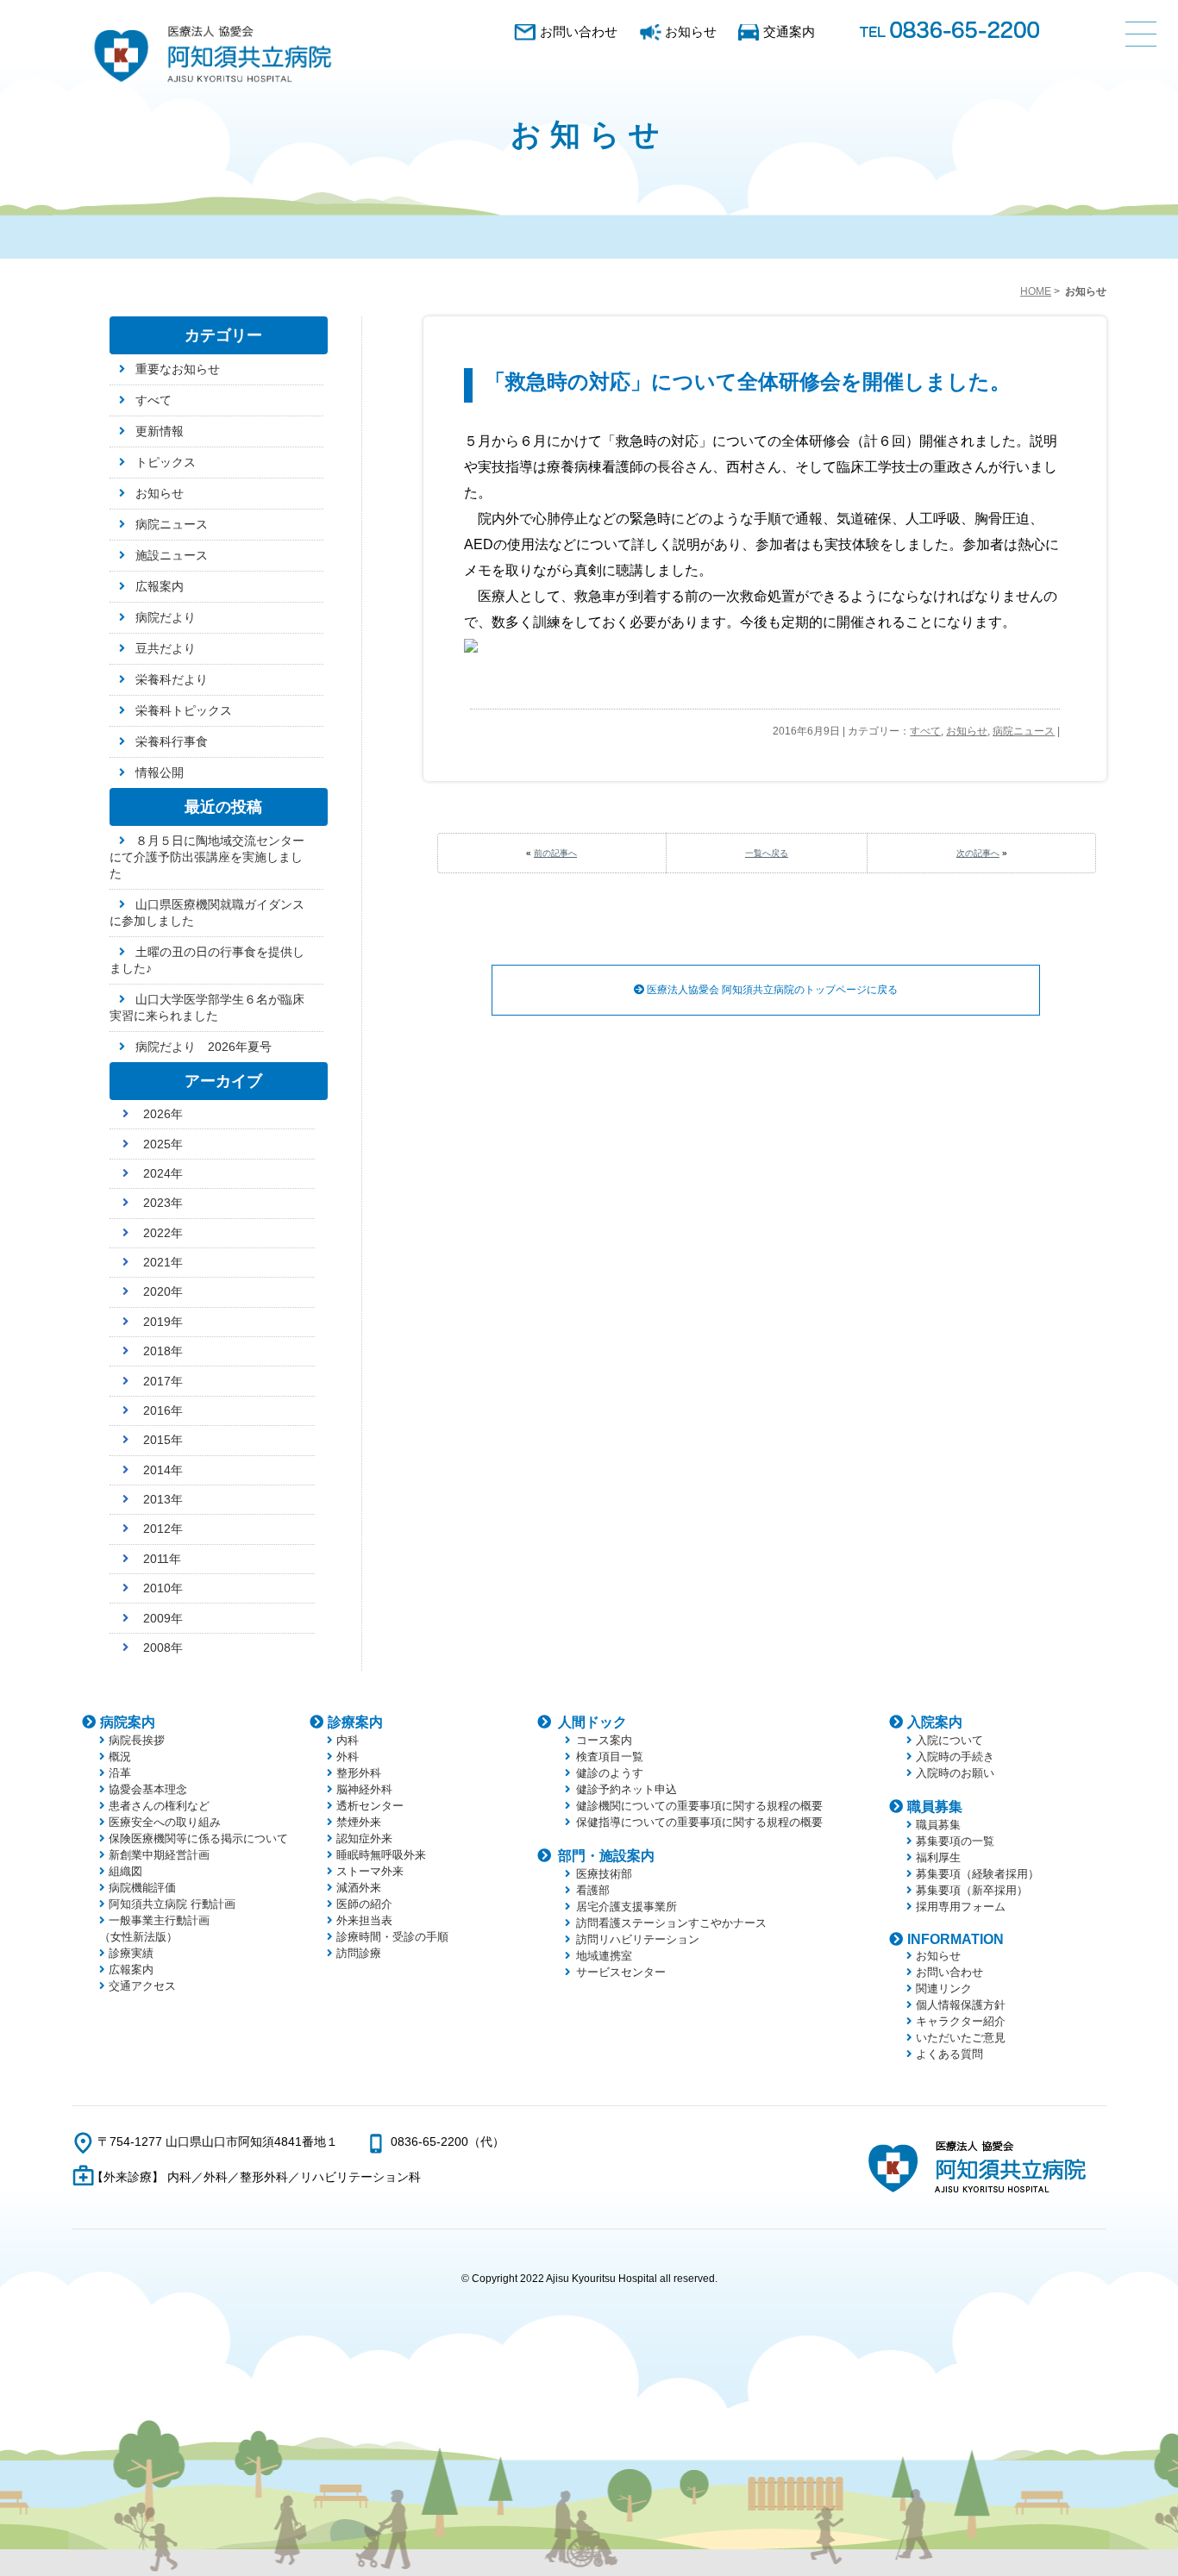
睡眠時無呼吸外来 (381, 1855)
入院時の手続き (955, 1757)
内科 (348, 1740)
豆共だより (166, 648)
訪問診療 (359, 1953)
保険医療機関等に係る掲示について (198, 1838)
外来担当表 (364, 1920)
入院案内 (935, 1722)
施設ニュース (172, 555)
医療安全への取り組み (165, 1822)
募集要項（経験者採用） (977, 1874)
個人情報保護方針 (961, 2005)
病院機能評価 (142, 1888)
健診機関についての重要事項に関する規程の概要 (699, 1806)
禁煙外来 (359, 1822)
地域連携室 (604, 1956)
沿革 (120, 1773)
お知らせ (691, 31)
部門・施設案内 (606, 1856)
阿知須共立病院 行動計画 (172, 1904)
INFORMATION (956, 1939)
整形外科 (359, 1773)
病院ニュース (1024, 731)
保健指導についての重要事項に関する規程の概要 (699, 1822)
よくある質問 (949, 2054)
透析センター (370, 1806)
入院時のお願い (955, 1773)
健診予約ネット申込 (627, 1789)
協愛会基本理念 (148, 1789)
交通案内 (789, 31)
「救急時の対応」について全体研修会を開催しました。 (748, 381)
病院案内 (128, 1722)
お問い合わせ (579, 31)
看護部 (593, 1890)
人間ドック (592, 1722)
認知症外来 (364, 1838)
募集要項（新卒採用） (972, 1890)
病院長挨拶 (137, 1740)
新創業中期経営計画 (159, 1855)
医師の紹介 (364, 1904)
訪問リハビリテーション (638, 1939)
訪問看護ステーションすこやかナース (671, 1923)
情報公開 (160, 772)
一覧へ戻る (767, 853)
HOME (1036, 291)
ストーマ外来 (370, 1871)
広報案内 (160, 586)
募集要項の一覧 (955, 1841)
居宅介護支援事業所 (627, 1907)
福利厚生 (938, 1857)
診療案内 (355, 1722)
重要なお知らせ (178, 369)
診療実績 (131, 1953)
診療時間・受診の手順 (392, 1937)
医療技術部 (604, 1874)
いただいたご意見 (961, 2038)
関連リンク (944, 1988)
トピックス (166, 462)
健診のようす (610, 1773)
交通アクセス (142, 1986)
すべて (925, 731)
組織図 (125, 1871)
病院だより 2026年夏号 (204, 1047)
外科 (348, 1757)
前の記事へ (555, 853)
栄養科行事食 (172, 741)
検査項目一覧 (610, 1757)
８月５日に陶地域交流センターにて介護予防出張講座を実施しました (207, 857)
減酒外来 (359, 1888)
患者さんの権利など (159, 1806)
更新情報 (160, 431)
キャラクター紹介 (961, 2021)
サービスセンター (621, 1972)
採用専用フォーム (961, 1907)
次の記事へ (978, 853)
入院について (949, 1740)
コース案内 (604, 1740)
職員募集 (935, 1807)
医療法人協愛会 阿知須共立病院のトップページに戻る (771, 990)
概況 (120, 1757)
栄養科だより (172, 679)
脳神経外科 (364, 1789)
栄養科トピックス (184, 710)
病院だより (166, 617)
